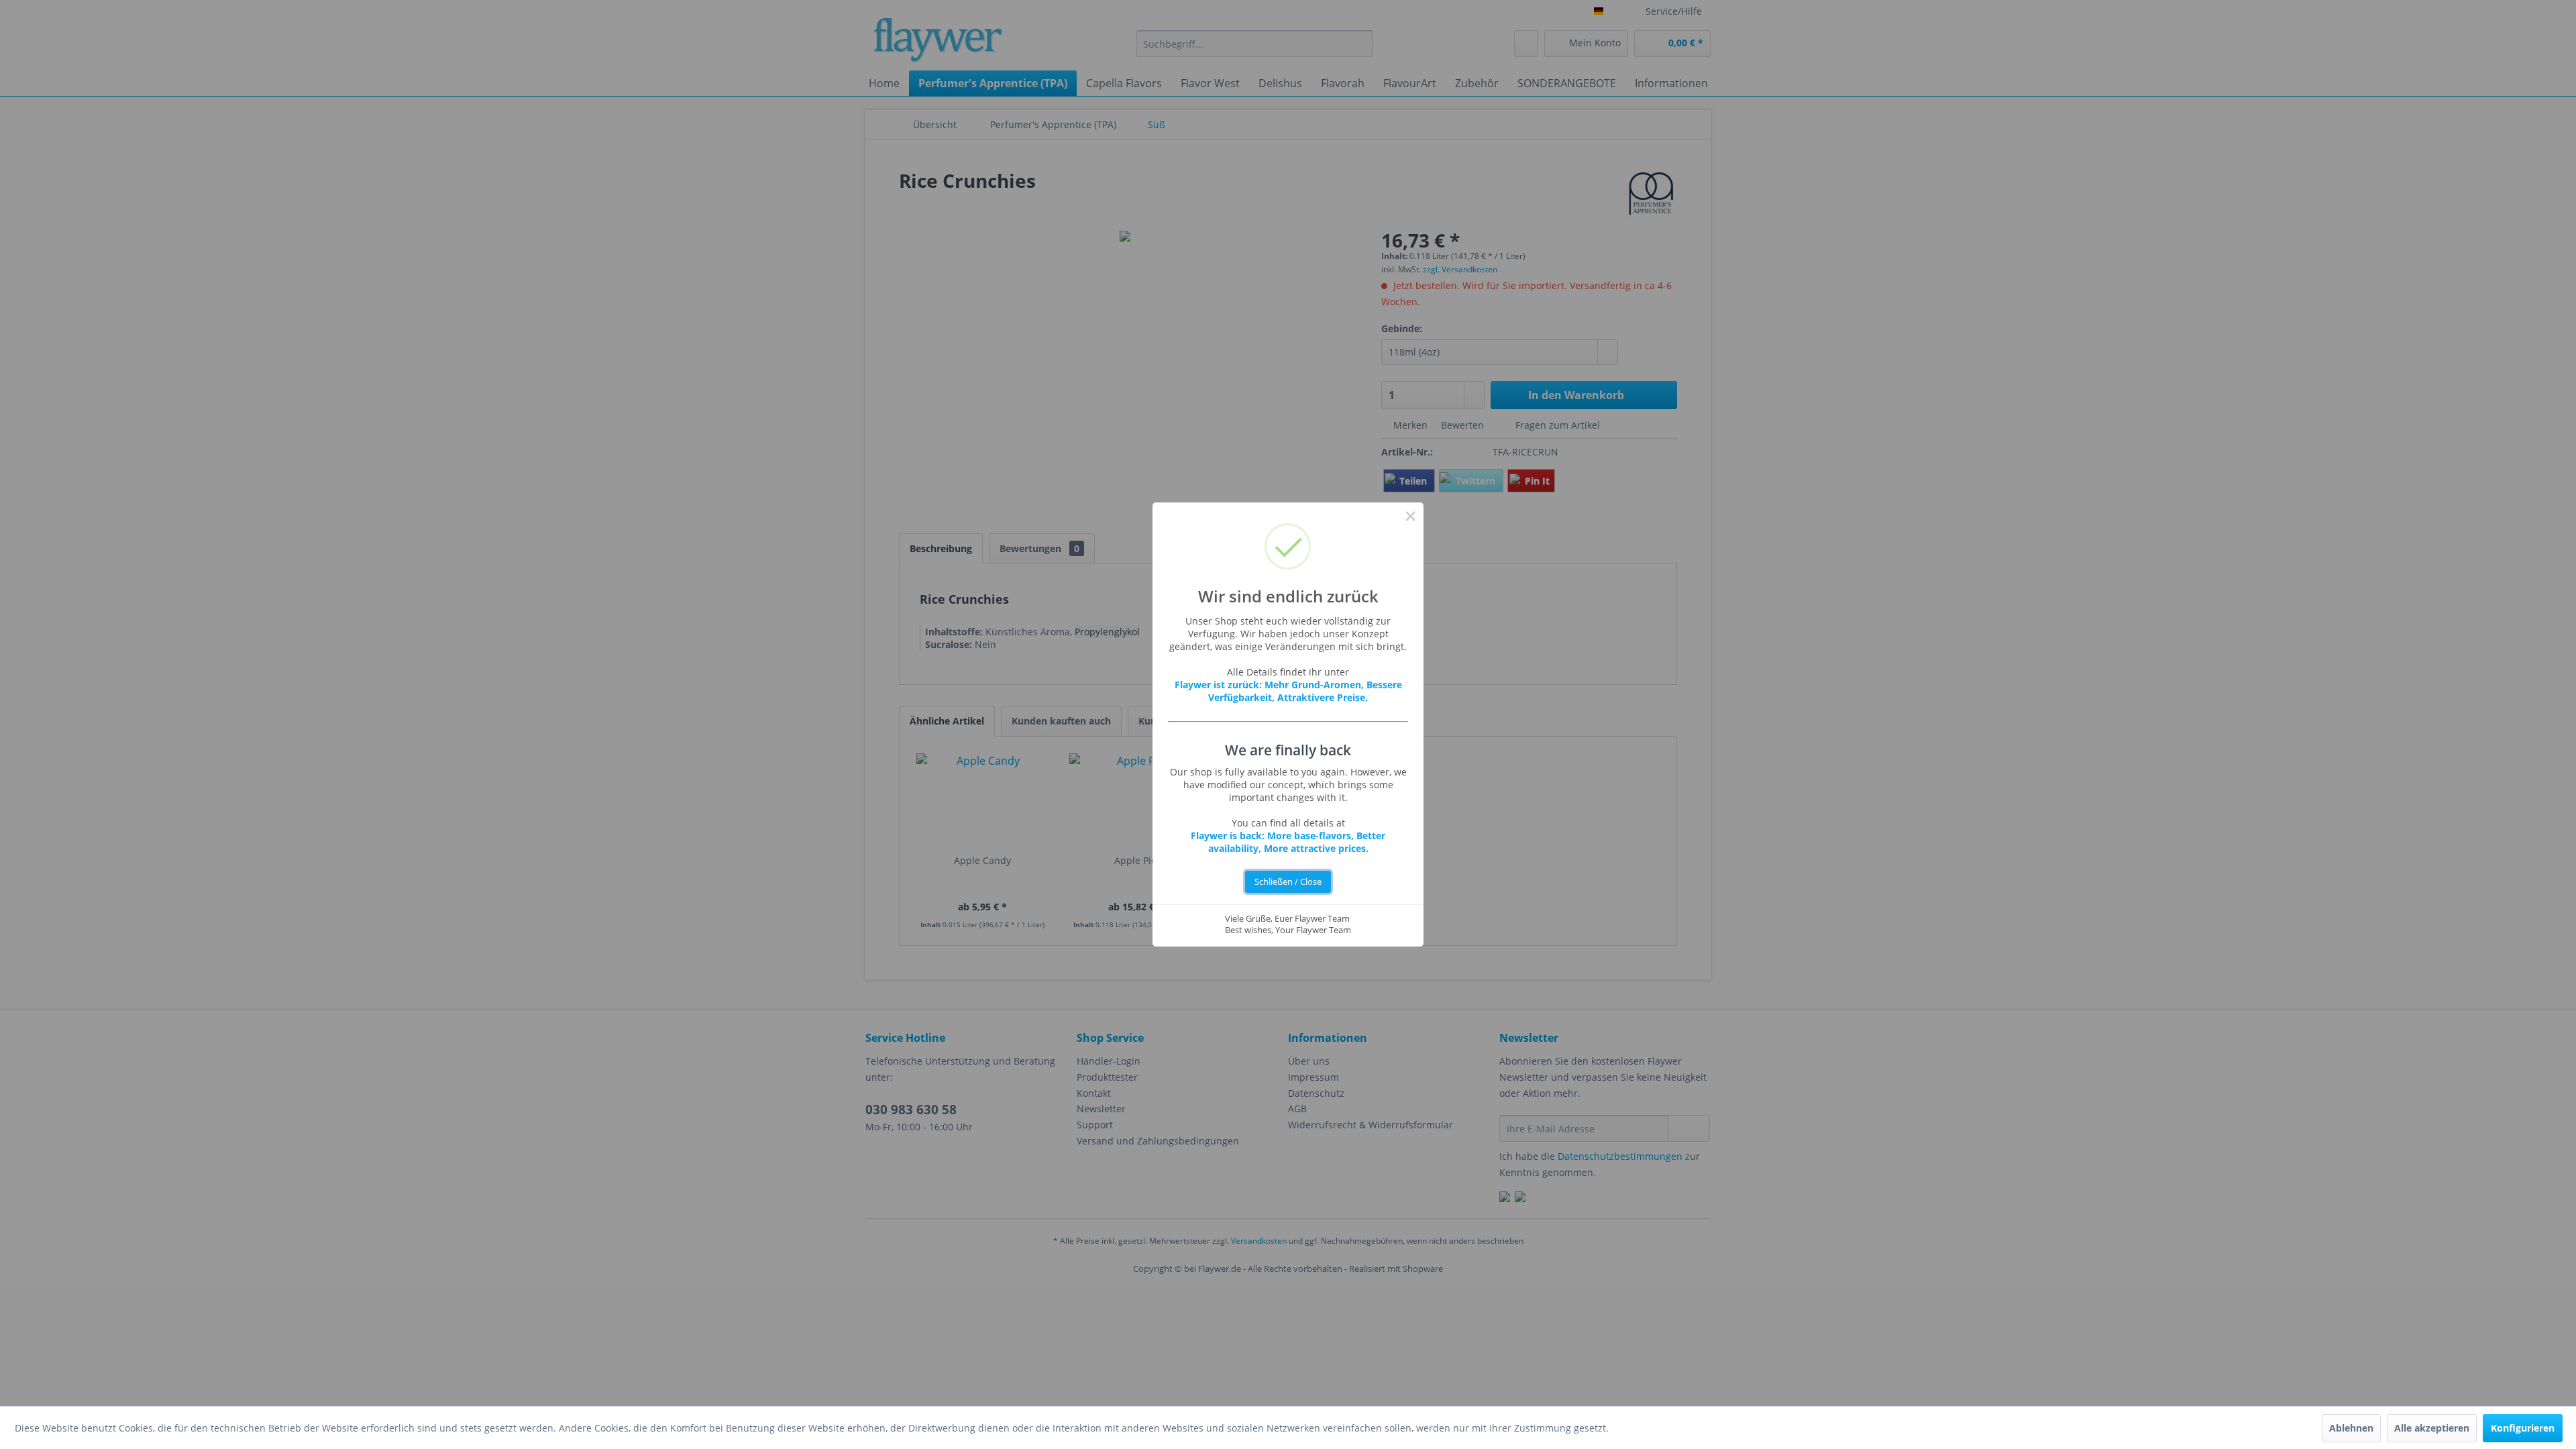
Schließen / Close (1288, 882)
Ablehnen (2351, 1428)
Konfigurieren (2523, 1428)
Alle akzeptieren (2432, 1428)
